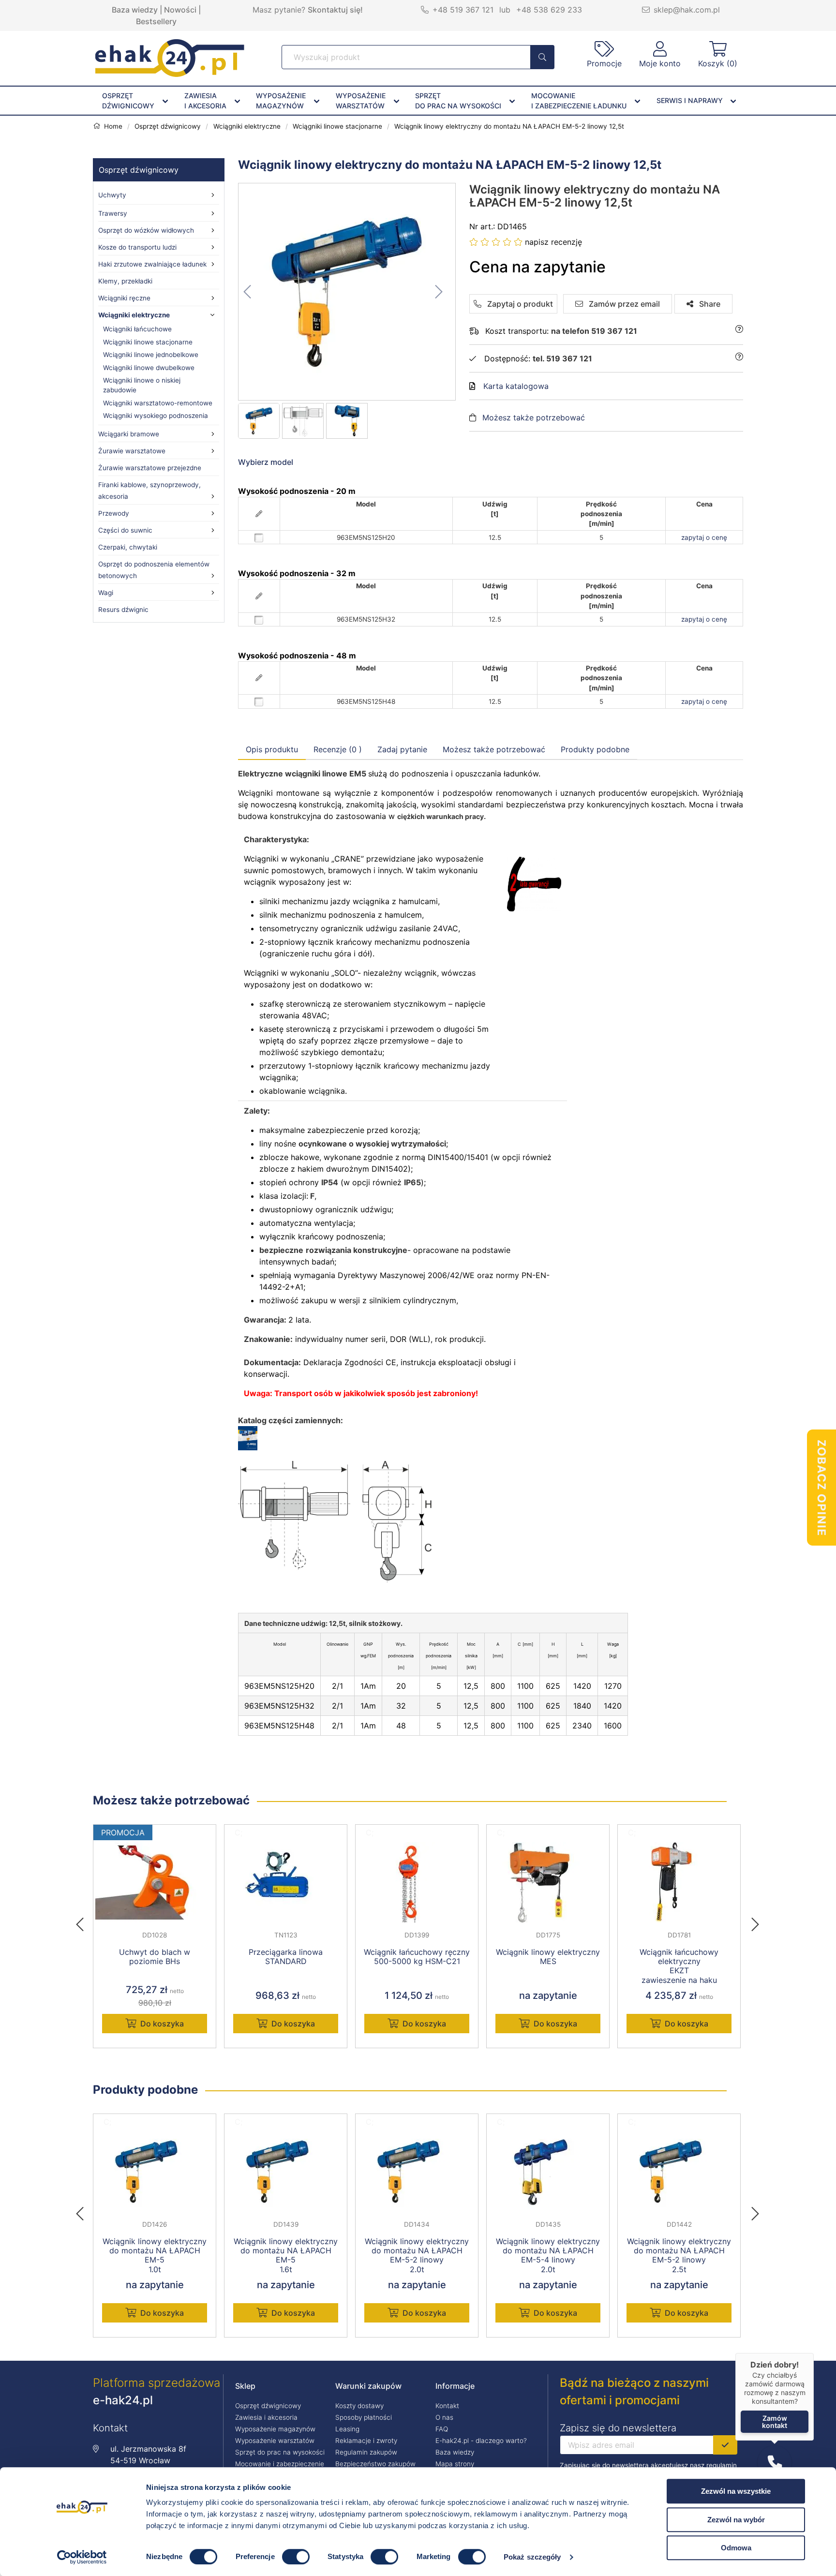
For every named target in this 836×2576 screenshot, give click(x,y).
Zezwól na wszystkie (736, 2491)
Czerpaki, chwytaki (128, 547)
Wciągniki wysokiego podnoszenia (156, 416)
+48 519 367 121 (463, 10)
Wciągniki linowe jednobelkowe (151, 355)
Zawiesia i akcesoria (266, 2417)
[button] (775, 2462)
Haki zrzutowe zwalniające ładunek (152, 264)
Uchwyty (112, 195)
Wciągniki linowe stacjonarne (148, 342)
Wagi (106, 593)
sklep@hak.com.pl (687, 10)
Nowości (180, 10)
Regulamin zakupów (366, 2452)
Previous (85, 1921)
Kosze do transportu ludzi (137, 247)
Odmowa (736, 2548)
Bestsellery (156, 21)
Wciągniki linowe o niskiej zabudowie (142, 385)
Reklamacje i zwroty (366, 2441)
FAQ (442, 2429)
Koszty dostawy (359, 2406)
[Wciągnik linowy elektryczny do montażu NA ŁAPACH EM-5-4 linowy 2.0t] (548, 2172)
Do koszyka (162, 2024)
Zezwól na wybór (736, 2520)
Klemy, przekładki (125, 281)
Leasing (347, 2429)
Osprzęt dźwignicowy (139, 170)
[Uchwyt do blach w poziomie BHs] (155, 1882)
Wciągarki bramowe (129, 434)
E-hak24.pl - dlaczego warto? (481, 2441)
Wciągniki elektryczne (134, 315)
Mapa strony (455, 2464)
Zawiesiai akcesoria (205, 101)
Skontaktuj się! (335, 10)
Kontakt (447, 2406)
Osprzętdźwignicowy (128, 101)
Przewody (114, 513)
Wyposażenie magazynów (275, 2429)
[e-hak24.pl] (170, 74)
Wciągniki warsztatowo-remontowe (158, 403)
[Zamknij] (814, 2353)
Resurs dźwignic (123, 610)
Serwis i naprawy (690, 100)
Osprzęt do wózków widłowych (146, 230)
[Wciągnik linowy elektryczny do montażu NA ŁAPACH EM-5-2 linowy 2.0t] (417, 2172)
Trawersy (113, 213)
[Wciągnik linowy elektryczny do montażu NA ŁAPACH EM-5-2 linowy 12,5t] (347, 292)
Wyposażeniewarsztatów (361, 101)
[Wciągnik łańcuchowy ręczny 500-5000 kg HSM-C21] (417, 1882)
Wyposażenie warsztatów (275, 2441)
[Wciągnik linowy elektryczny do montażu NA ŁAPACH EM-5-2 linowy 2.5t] (679, 2172)
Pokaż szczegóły (532, 2557)
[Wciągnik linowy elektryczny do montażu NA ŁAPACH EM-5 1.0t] (155, 2172)
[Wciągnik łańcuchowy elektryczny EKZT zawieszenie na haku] (679, 1882)
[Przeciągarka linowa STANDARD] (286, 1882)
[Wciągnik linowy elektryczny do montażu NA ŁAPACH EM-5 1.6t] (286, 2172)
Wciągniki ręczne (124, 298)
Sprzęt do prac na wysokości (280, 2452)
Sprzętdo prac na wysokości (458, 101)
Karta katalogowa (516, 386)
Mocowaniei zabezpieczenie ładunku (579, 101)
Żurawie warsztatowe (132, 451)
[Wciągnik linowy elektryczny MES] (548, 1882)
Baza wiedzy (135, 10)
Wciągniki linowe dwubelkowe (149, 368)
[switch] (296, 2557)
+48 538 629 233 (549, 10)
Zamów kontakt (775, 2422)
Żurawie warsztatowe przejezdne (150, 468)
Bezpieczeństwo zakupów (375, 2464)
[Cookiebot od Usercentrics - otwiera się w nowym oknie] (82, 2557)
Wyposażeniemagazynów (281, 101)
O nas (444, 2417)
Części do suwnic (125, 530)
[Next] (755, 1921)
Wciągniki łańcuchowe (137, 329)
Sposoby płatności (364, 2417)
